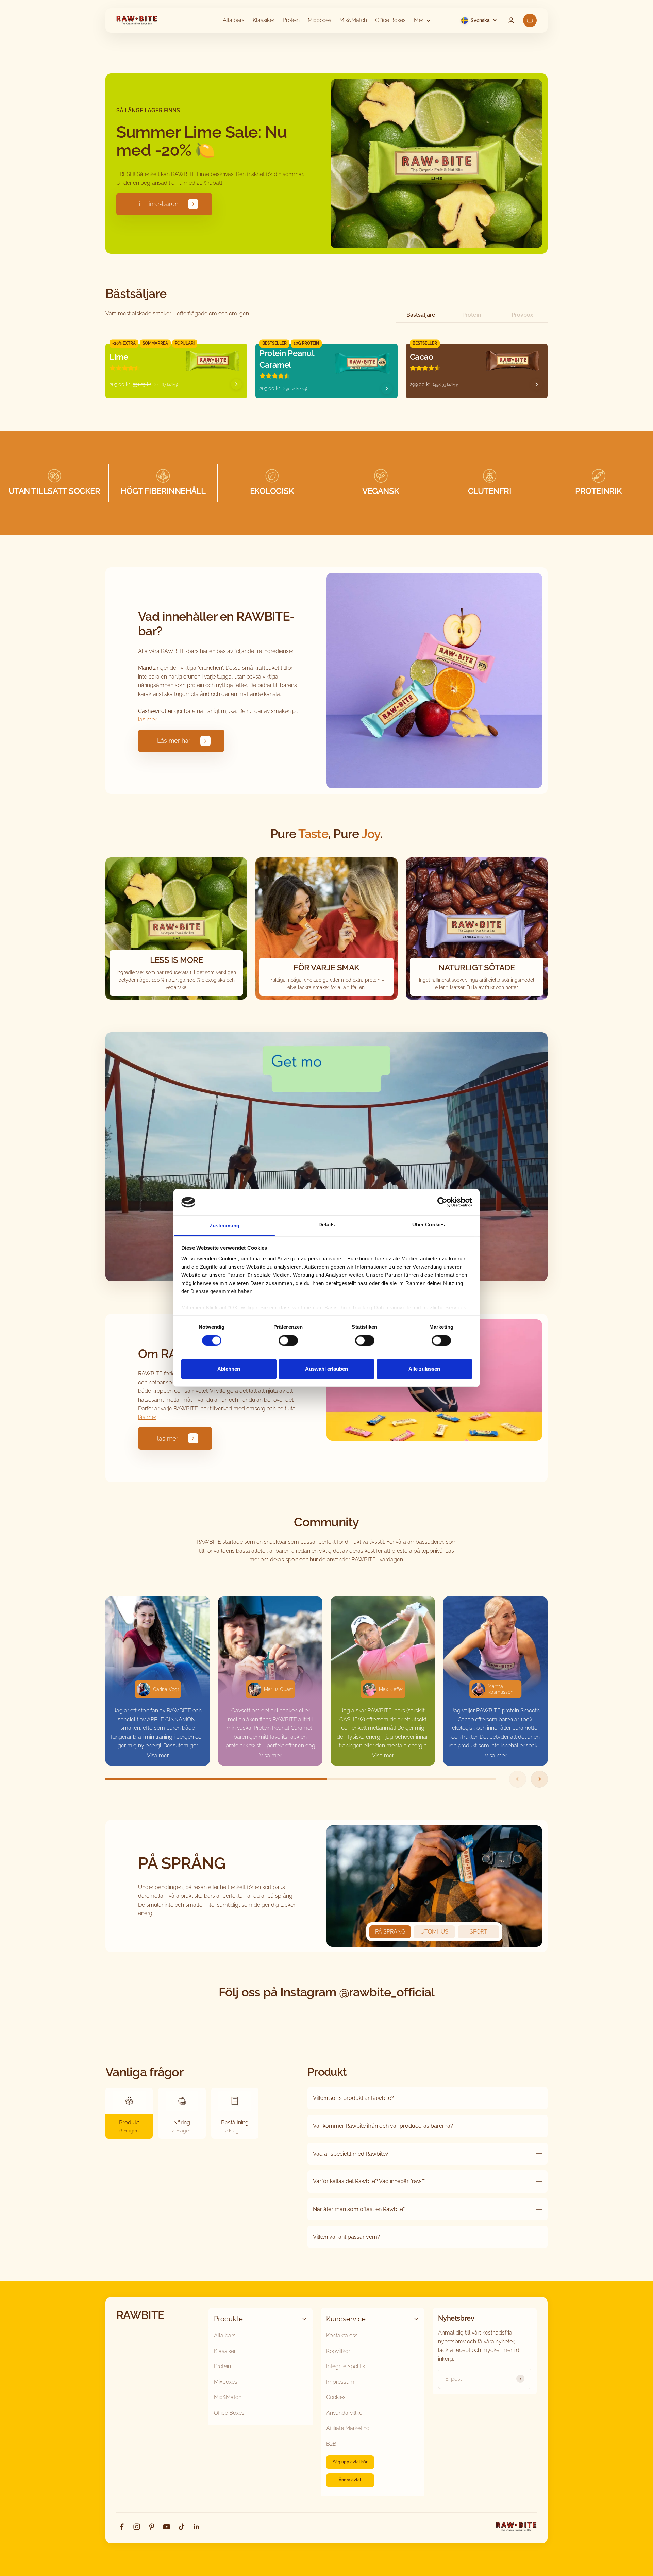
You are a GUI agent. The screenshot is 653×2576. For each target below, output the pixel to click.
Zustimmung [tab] (225, 1226)
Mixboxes (320, 20)
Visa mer (158, 1755)
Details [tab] (327, 1225)
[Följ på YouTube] (167, 2527)
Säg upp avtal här (350, 2462)
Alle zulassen (424, 1369)
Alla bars (234, 20)
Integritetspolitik (346, 2366)
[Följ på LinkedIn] (197, 2527)
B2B (331, 2444)
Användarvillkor (345, 2413)
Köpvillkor (338, 2351)
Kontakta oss (342, 2335)
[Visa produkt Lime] (236, 384)
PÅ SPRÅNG (390, 1932)
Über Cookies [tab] (429, 1225)
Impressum (340, 2382)
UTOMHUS (434, 1932)
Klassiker (264, 20)
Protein (291, 20)
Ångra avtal (350, 2480)
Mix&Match (353, 20)
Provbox (522, 315)
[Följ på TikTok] (182, 2527)
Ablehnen (229, 1369)
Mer (419, 20)
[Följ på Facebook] (122, 2527)
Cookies (336, 2397)
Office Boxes (390, 20)
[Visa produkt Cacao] (537, 384)
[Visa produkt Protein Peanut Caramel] (387, 389)
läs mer (147, 720)
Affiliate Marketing (348, 2428)
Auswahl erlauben (326, 1369)
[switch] (288, 1341)
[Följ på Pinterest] (152, 2527)
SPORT (479, 1932)
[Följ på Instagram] (137, 2527)
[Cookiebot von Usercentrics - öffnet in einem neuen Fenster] (442, 1202)
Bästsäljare (421, 315)
